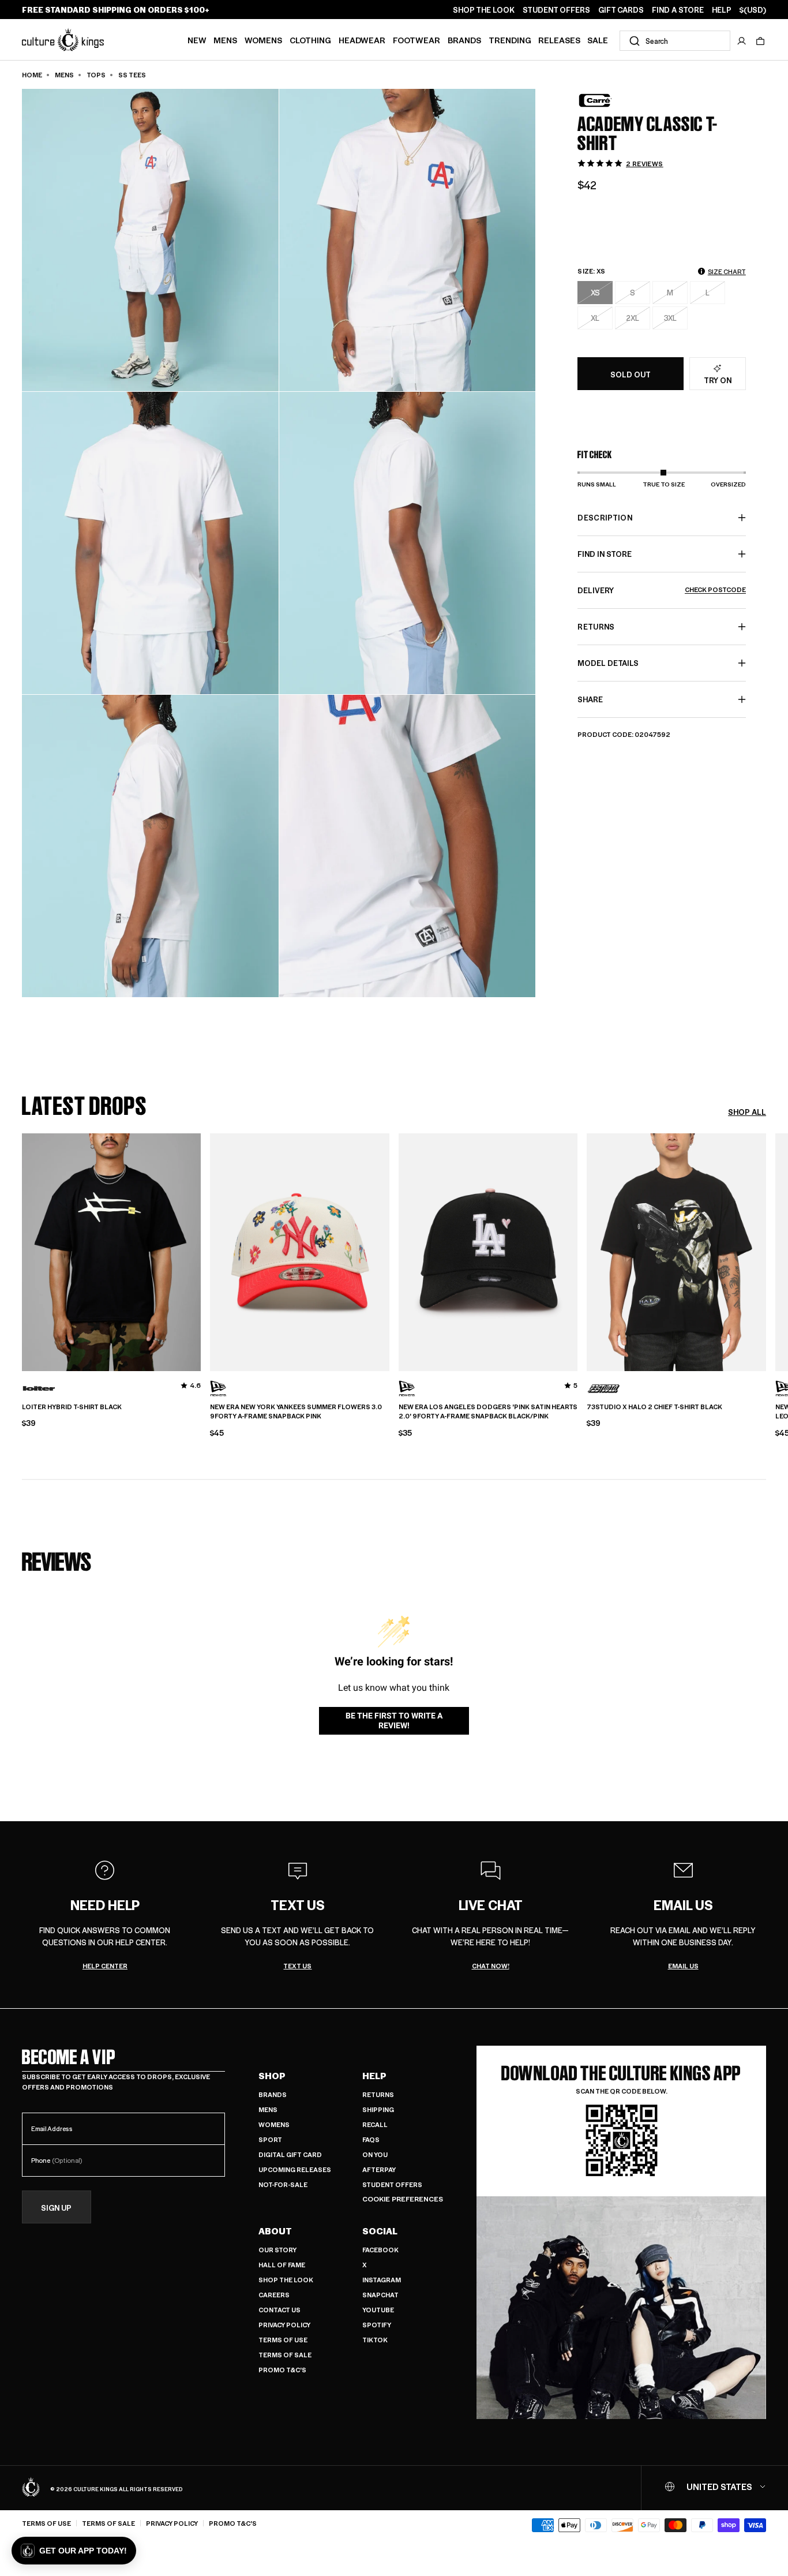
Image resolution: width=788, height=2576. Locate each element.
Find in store (605, 554)
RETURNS (596, 626)
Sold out (631, 374)
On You (375, 2154)
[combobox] (675, 41)
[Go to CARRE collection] (606, 100)
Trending (510, 40)
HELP (722, 10)
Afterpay (379, 2169)
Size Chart (727, 272)
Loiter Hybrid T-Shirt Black (72, 1407)
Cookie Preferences (403, 2199)
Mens (225, 40)
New (197, 40)
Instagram (382, 2280)
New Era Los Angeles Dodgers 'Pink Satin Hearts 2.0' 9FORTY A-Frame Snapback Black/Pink (488, 1412)
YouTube (378, 2310)
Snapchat (380, 2295)
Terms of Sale (285, 2355)
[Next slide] (766, 1250)
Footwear (416, 40)
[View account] (742, 41)
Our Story (277, 2250)
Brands (464, 40)
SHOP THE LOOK (484, 10)
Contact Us (279, 2310)
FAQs (371, 2139)
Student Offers (392, 2184)
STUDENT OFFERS (556, 10)
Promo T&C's (282, 2370)
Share (590, 699)
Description (605, 517)
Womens (263, 40)
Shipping (378, 2109)
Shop (272, 2076)
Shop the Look (286, 2280)
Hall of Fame (282, 2265)
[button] (760, 41)
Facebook (380, 2250)
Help (374, 2076)
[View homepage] (63, 39)
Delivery (662, 590)
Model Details (608, 663)
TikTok (375, 2340)
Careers (274, 2295)
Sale (598, 40)
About (275, 2231)
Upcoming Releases (295, 2169)
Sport (270, 2139)
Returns (378, 2094)
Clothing (310, 40)
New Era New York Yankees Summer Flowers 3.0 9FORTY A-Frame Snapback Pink (296, 1412)
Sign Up (56, 2208)
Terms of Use (283, 2340)
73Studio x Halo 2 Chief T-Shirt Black (654, 1407)
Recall (375, 2124)
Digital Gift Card (290, 2154)
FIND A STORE (678, 10)
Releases (559, 40)
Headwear (362, 40)
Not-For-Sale (283, 2184)
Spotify (377, 2325)
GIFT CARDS (621, 10)
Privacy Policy (284, 2325)
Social (380, 2231)
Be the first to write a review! (394, 1721)
